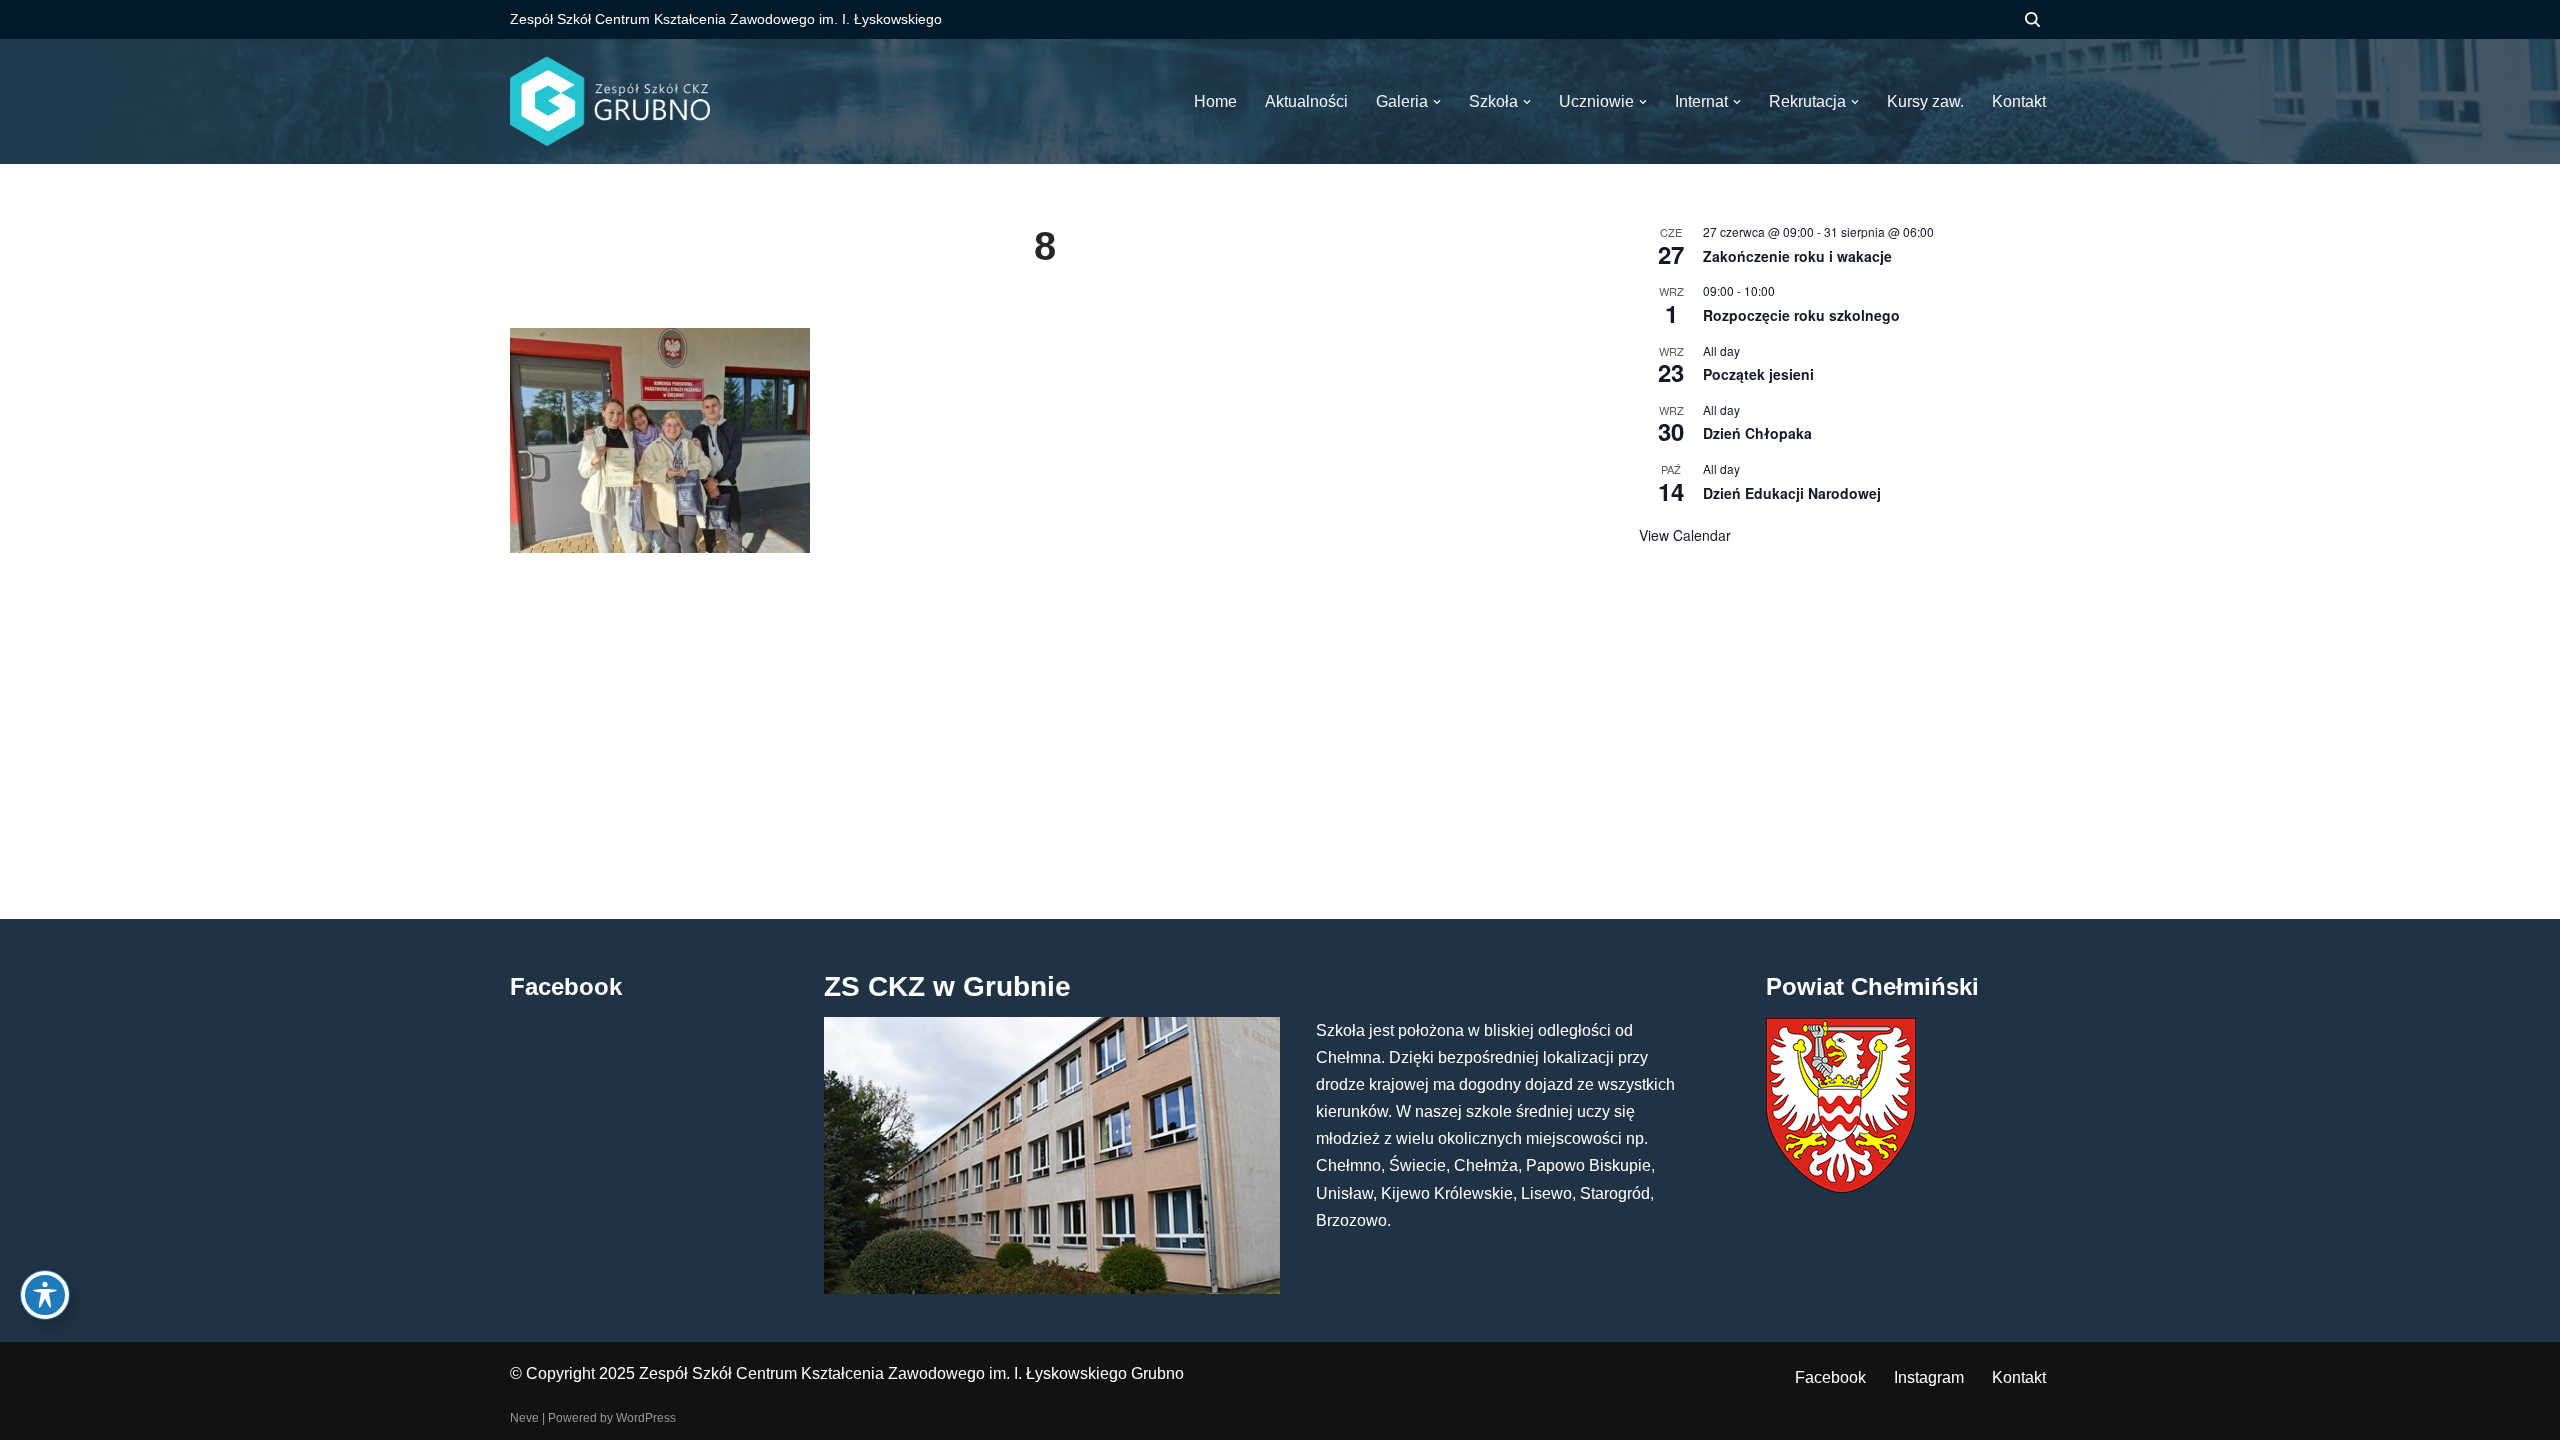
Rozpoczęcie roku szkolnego (1801, 315)
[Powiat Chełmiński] (1841, 1187)
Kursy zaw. (1925, 101)
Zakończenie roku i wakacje (1797, 256)
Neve (524, 1418)
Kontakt (2019, 1377)
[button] (1437, 102)
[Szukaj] (2032, 19)
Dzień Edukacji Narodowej (1792, 493)
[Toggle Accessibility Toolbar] (45, 1295)
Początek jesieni (1758, 374)
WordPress (646, 1418)
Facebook (1830, 1377)
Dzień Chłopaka (1757, 433)
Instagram (1929, 1377)
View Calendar (1685, 535)
